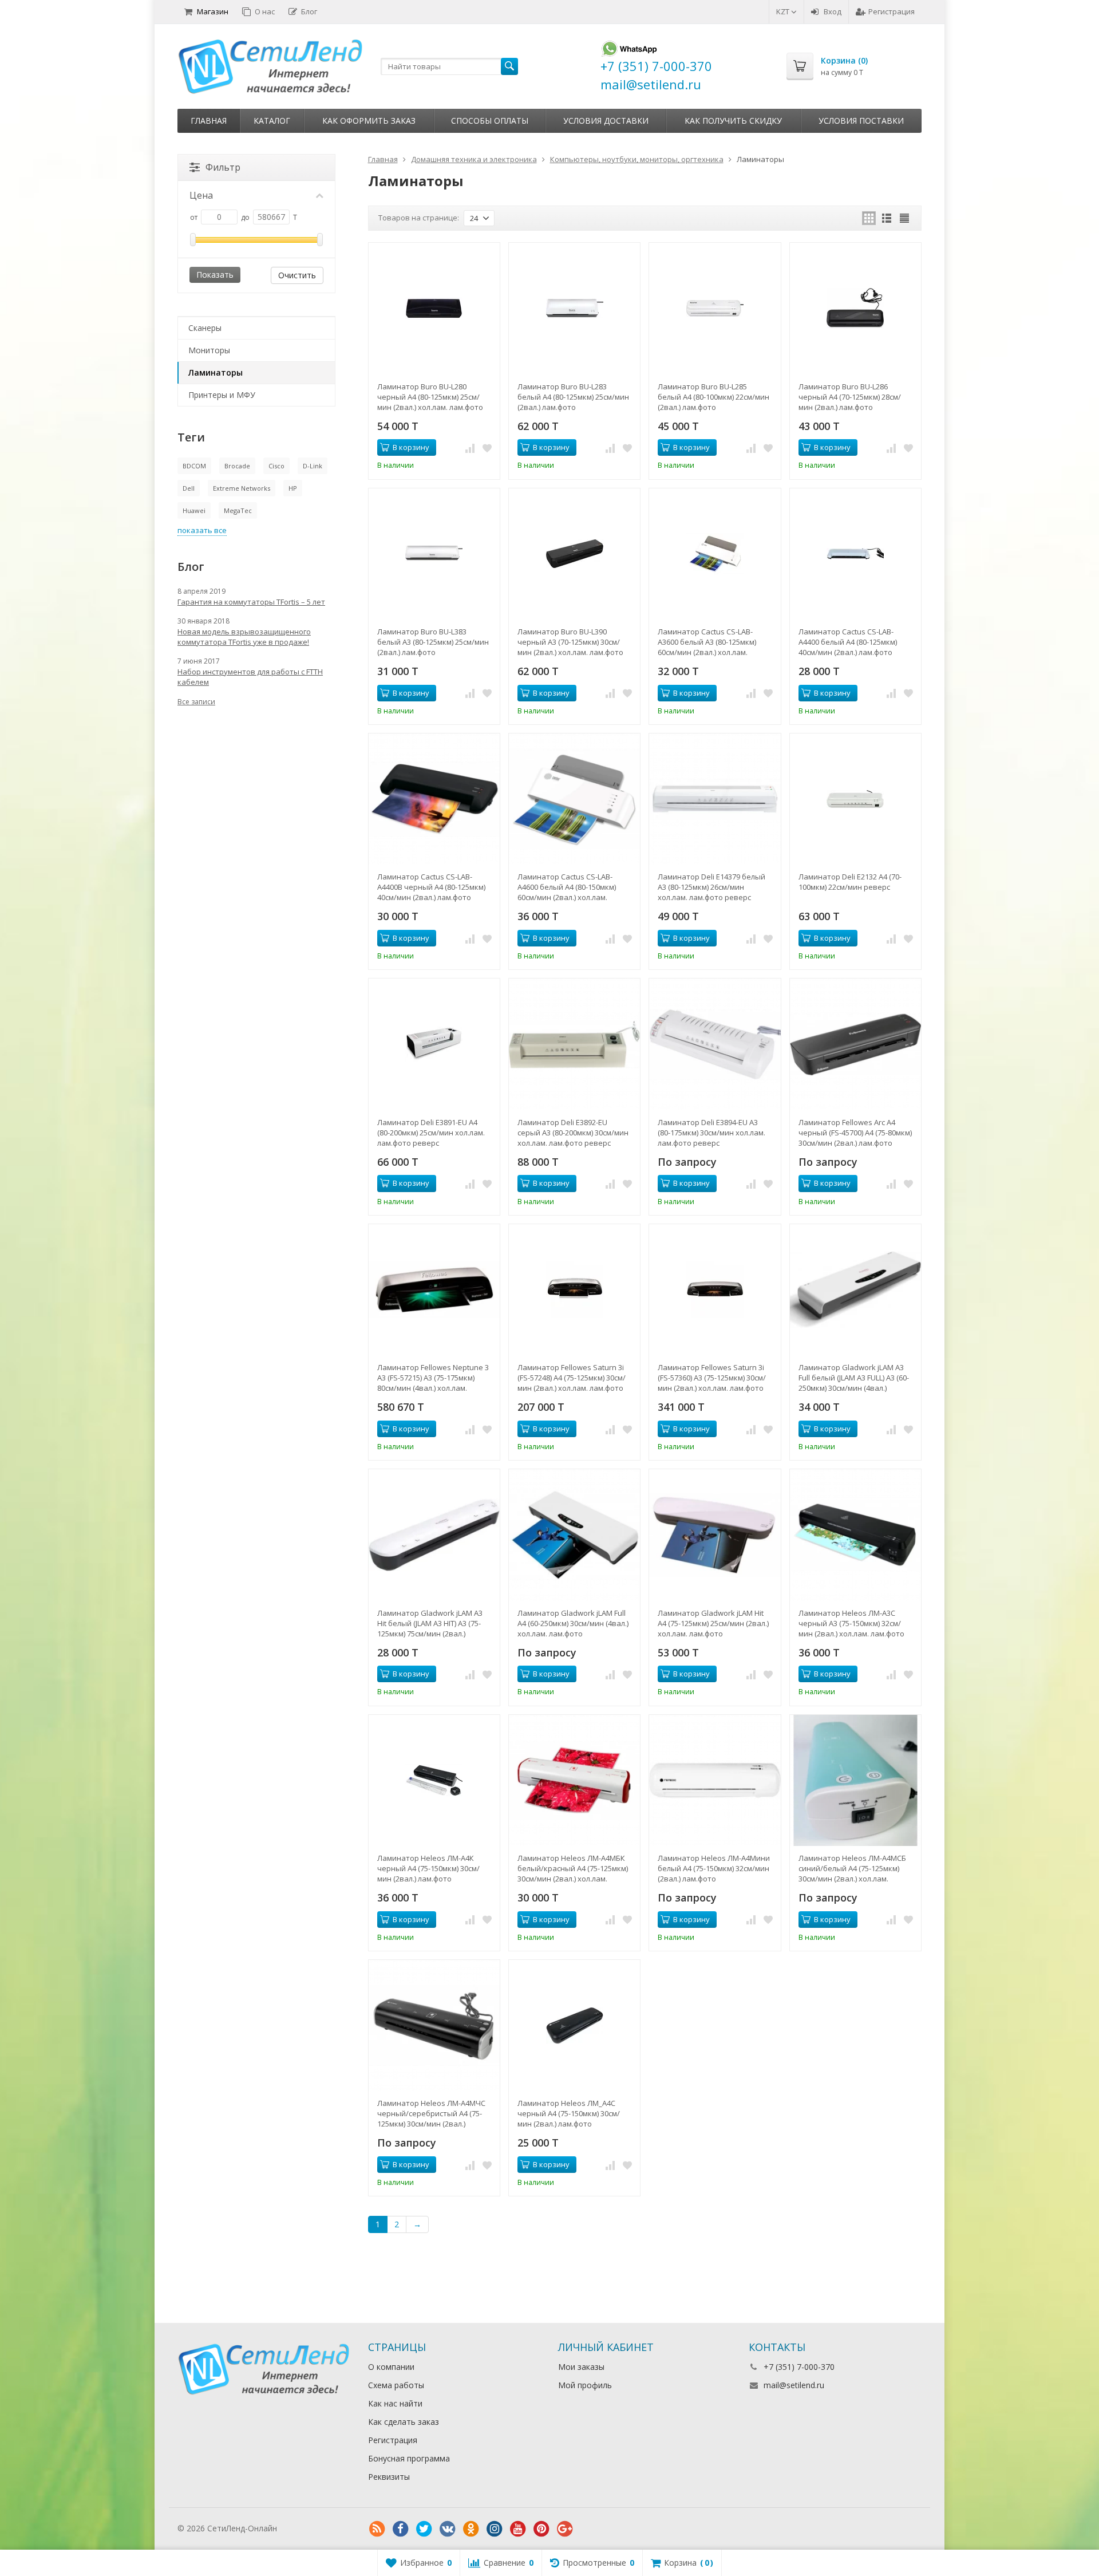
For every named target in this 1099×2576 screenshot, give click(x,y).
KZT (784, 11)
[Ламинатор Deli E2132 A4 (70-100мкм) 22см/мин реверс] (855, 799)
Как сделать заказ (404, 2422)
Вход (833, 11)
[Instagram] (495, 2529)
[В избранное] (487, 448)
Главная (209, 121)
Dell (189, 488)
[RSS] (377, 2529)
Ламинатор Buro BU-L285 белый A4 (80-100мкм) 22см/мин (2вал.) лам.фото (713, 397)
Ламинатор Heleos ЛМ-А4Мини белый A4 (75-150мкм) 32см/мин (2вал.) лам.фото (714, 1868)
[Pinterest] (541, 2529)
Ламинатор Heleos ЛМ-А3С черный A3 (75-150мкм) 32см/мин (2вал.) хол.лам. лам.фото (851, 1623)
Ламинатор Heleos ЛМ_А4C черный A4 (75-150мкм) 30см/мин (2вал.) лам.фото (569, 2113)
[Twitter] (424, 2529)
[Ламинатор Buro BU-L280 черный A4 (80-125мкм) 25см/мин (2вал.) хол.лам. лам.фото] (434, 308)
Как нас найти (395, 2403)
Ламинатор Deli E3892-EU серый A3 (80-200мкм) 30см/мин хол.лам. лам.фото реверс (573, 1133)
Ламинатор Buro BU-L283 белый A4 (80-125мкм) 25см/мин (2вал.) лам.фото (573, 397)
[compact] (904, 218)
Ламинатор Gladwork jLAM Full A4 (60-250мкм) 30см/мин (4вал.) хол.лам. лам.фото (573, 1623)
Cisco (276, 466)
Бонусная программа (409, 2458)
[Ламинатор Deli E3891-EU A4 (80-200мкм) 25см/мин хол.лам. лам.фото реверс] (434, 1044)
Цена (201, 195)
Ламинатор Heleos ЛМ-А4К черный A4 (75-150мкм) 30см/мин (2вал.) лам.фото (428, 1868)
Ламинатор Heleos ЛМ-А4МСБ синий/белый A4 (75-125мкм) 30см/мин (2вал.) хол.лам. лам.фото (852, 1868)
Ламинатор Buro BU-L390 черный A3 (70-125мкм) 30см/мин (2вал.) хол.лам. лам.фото (570, 642)
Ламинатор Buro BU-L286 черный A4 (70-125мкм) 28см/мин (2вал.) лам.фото (850, 397)
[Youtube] (518, 2529)
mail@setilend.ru (794, 2385)
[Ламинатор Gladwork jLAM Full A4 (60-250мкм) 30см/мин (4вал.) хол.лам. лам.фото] (574, 1535)
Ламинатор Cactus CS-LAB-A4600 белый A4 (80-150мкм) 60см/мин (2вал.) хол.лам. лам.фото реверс (567, 887)
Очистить (297, 275)
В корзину (411, 447)
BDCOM (194, 466)
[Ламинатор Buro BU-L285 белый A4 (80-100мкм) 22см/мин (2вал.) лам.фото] (715, 308)
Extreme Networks (242, 488)
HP (293, 488)
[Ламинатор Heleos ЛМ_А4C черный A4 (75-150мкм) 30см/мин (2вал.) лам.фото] (574, 2025)
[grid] (869, 218)
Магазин (213, 11)
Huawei (194, 510)
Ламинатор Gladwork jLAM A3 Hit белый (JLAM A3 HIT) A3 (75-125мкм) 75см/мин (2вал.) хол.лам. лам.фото (430, 1623)
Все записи (196, 702)
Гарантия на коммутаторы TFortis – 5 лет (251, 602)
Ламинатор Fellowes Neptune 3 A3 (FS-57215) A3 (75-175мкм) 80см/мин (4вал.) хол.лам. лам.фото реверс (433, 1378)
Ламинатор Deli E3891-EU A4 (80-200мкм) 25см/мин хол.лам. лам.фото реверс (431, 1133)
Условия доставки (606, 121)
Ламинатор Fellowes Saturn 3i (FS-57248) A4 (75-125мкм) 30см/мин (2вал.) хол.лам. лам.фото (572, 1378)
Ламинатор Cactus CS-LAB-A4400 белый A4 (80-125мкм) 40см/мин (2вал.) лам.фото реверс (848, 642)
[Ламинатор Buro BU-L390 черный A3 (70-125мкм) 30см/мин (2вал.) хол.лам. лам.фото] (574, 554)
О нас (265, 11)
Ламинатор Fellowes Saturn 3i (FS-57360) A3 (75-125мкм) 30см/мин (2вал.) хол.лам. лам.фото (712, 1378)
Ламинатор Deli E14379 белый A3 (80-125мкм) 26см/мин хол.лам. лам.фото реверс (711, 887)
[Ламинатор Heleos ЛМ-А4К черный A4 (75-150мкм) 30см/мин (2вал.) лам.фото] (434, 1780)
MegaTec (238, 510)
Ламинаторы (216, 372)
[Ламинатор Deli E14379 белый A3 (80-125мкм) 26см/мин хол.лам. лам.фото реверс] (715, 799)
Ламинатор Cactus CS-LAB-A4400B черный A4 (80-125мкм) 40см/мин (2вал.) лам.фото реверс (431, 887)
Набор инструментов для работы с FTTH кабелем (250, 677)
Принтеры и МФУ (222, 395)
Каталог (272, 121)
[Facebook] (401, 2529)
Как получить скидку (733, 121)
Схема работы (396, 2385)
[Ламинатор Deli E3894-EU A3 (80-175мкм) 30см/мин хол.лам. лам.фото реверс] (715, 1044)
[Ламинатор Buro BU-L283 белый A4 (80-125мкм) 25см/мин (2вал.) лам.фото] (574, 308)
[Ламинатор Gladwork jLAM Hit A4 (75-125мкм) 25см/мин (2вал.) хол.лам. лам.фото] (715, 1535)
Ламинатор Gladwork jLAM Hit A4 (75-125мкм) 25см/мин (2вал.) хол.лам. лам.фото (713, 1623)
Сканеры (205, 328)
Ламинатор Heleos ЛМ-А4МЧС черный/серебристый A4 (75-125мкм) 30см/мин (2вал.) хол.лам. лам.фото (431, 2113)
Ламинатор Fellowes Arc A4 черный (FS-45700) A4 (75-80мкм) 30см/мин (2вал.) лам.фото (855, 1133)
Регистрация (892, 11)
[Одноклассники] (471, 2529)
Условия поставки (861, 121)
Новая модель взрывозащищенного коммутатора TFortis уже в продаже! (244, 637)
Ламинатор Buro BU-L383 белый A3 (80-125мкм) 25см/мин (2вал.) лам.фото (433, 642)
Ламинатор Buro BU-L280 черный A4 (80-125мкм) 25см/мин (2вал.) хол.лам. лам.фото (430, 397)
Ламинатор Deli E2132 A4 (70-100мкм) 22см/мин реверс (850, 882)
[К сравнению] (470, 448)
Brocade (237, 466)
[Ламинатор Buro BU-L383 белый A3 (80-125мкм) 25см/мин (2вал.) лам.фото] (434, 554)
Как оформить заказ (369, 121)
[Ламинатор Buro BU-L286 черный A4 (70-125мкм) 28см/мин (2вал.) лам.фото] (855, 308)
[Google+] (565, 2529)
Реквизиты (389, 2477)
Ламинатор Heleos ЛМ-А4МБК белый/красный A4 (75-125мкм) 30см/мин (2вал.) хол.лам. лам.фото (573, 1868)
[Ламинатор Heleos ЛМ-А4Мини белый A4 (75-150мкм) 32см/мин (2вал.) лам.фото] (715, 1780)
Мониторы (209, 350)
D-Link (313, 466)
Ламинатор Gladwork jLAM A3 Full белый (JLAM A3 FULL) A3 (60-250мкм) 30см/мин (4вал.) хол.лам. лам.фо (854, 1378)
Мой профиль (585, 2385)
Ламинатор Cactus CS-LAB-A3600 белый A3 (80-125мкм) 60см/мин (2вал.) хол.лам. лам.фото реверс (707, 642)
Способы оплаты (490, 121)
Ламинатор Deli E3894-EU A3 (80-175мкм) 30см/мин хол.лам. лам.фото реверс (711, 1133)
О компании (391, 2367)
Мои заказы (581, 2367)
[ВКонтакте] (448, 2529)
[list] (887, 218)
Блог (309, 11)
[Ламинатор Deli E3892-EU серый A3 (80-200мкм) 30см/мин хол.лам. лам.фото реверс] (574, 1044)
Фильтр (223, 167)
